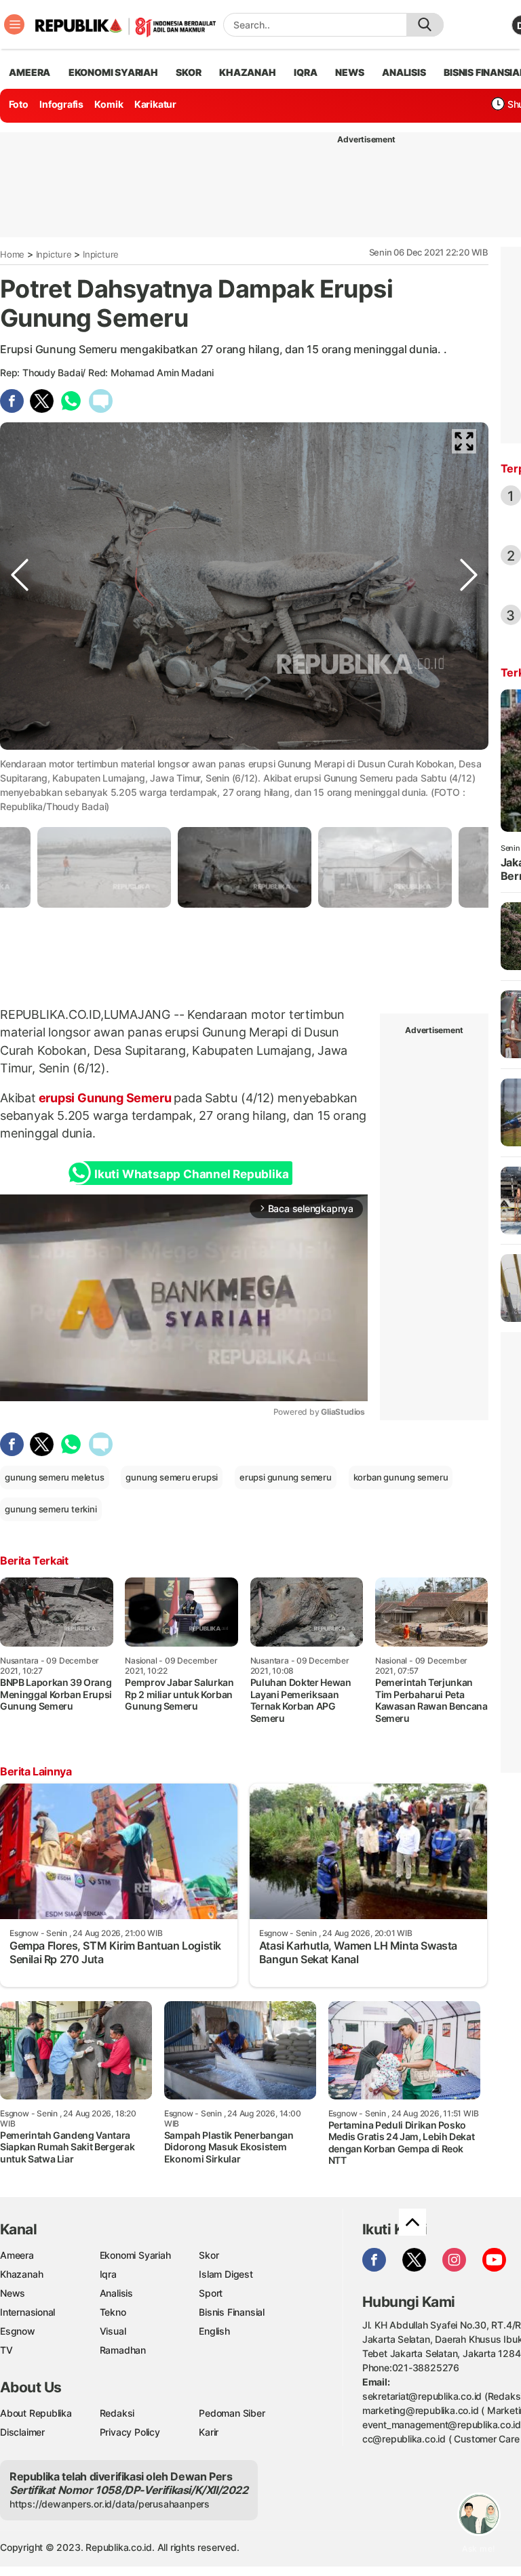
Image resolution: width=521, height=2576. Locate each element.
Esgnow (18, 2331)
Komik (109, 104)
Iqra (108, 2274)
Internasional (27, 2312)
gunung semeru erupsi (172, 1477)
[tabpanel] (245, 867)
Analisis (116, 2293)
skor (188, 72)
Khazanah (21, 2274)
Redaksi (117, 2413)
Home (12, 254)
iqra (305, 72)
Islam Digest (226, 2274)
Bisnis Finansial (232, 2312)
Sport (211, 2293)
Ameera (17, 2255)
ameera (30, 72)
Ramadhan (123, 2350)
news (349, 72)
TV (6, 2350)
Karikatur (155, 104)
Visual (113, 2331)
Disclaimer (22, 2432)
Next (469, 761)
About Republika (36, 2413)
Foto (19, 104)
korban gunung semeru (401, 1477)
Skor (209, 2255)
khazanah (247, 72)
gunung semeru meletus (55, 1477)
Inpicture (54, 254)
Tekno (113, 2312)
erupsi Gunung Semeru (105, 1098)
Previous (20, 761)
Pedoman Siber (232, 2413)
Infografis (61, 104)
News (13, 2293)
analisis (404, 72)
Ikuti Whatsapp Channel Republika (191, 1174)
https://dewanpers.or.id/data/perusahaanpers (110, 2504)
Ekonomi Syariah (113, 72)
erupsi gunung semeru (286, 1477)
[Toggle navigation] (14, 24)
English (214, 2331)
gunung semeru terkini (51, 1509)
